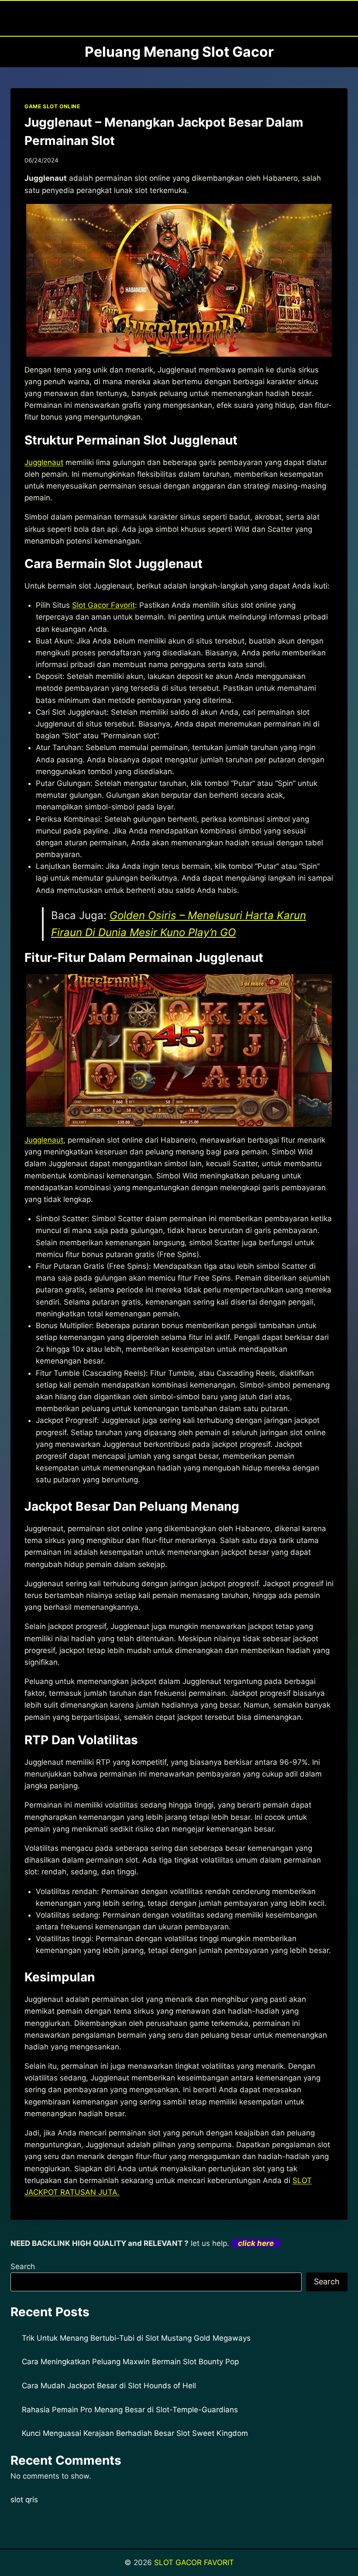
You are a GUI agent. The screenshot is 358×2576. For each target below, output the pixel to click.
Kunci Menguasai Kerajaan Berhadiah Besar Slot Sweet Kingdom (135, 2433)
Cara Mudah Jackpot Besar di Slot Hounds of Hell (109, 2386)
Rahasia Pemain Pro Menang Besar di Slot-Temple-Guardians (130, 2410)
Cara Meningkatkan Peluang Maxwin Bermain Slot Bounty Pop (130, 2362)
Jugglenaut (44, 462)
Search (23, 2266)
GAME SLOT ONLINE (52, 106)
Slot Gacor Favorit (103, 605)
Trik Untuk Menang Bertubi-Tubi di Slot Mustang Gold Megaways (136, 2338)
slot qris (24, 2500)
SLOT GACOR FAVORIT (194, 2562)
